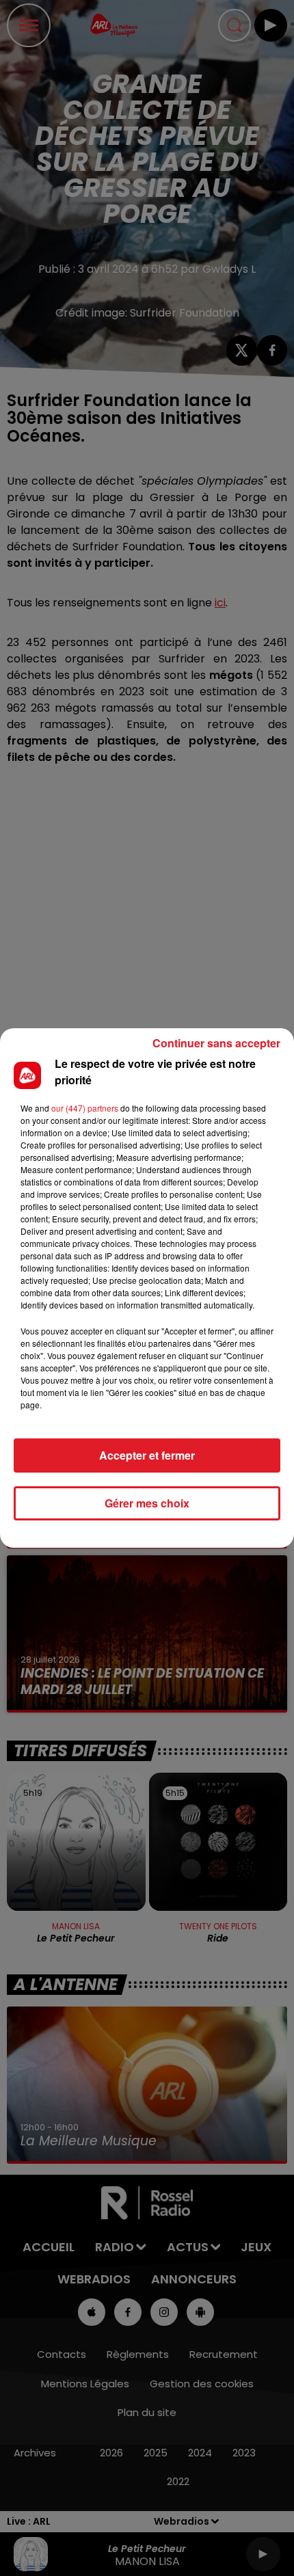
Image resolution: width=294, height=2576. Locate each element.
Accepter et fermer (147, 1455)
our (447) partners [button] (85, 1108)
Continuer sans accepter (216, 1043)
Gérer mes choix (147, 1503)
